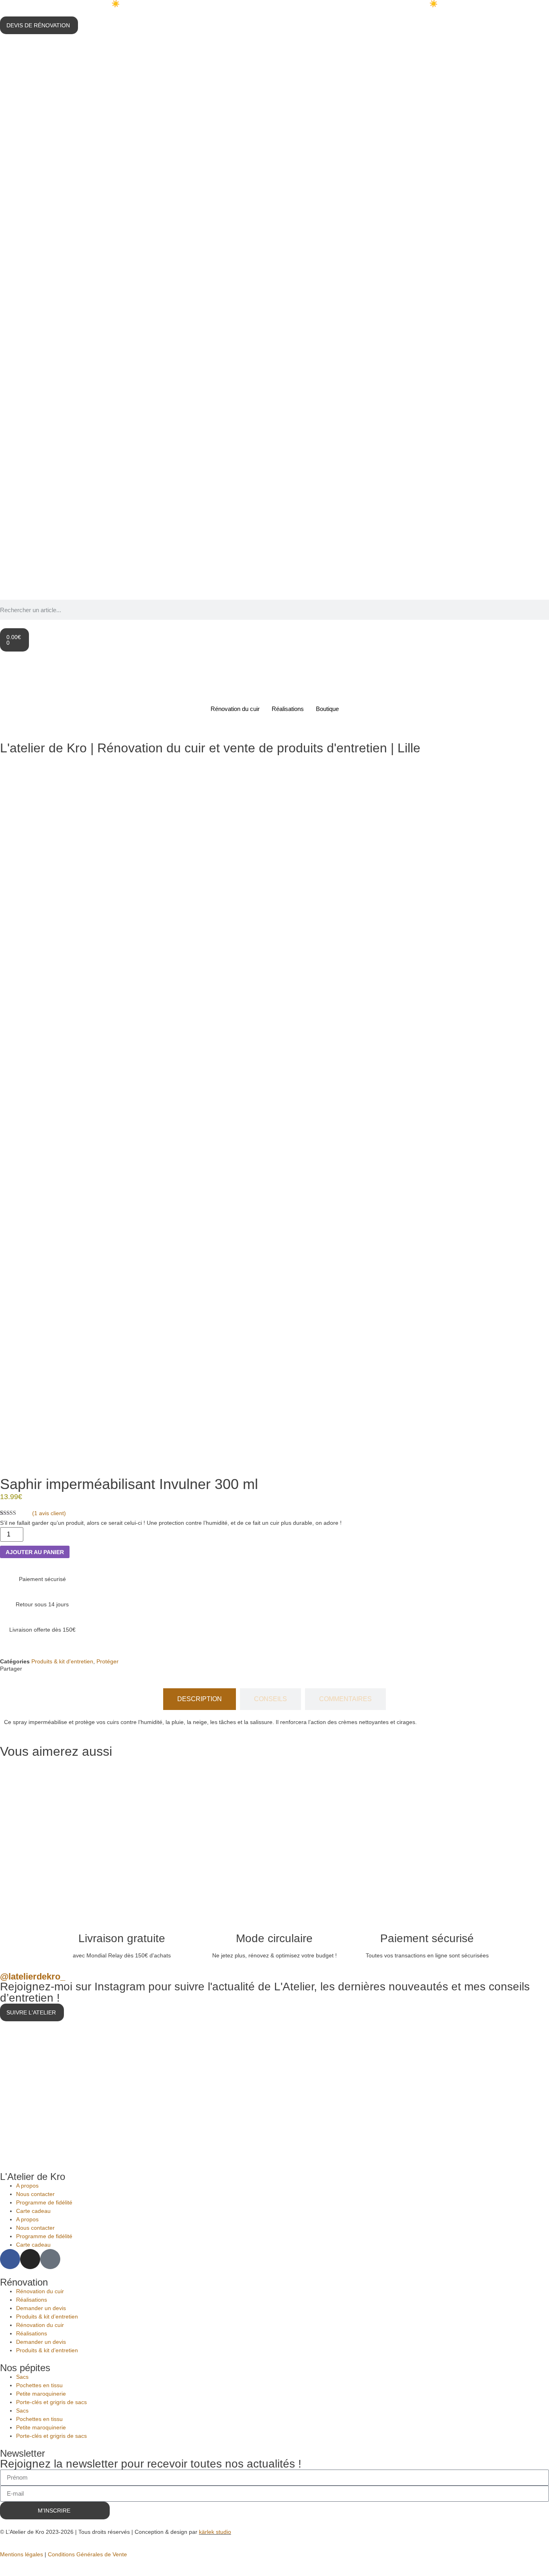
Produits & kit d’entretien (47, 2317)
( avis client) (49, 1513)
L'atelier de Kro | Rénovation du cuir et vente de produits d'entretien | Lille (210, 748)
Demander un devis (41, 2308)
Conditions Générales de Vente (87, 2554)
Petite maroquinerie (41, 2394)
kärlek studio (215, 2532)
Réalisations (288, 709)
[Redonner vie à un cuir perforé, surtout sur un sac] (460, 2084)
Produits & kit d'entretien (62, 1661)
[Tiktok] (50, 2259)
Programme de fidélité (44, 2202)
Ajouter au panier (35, 1552)
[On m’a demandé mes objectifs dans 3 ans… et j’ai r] (274, 2084)
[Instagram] (30, 2259)
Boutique (327, 709)
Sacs (22, 2377)
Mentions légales (22, 2554)
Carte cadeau (33, 2211)
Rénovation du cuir (235, 709)
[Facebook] (10, 2259)
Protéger (108, 1661)
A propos (27, 2186)
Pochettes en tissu (39, 2385)
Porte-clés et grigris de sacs (51, 2402)
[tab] (200, 1699)
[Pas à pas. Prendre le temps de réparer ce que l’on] (89, 2084)
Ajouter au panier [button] (130, 1886)
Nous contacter (35, 2194)
